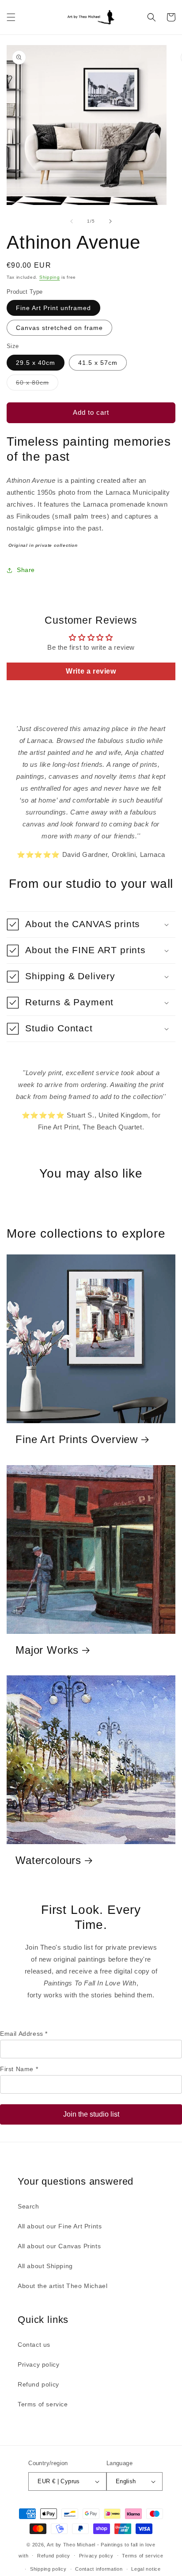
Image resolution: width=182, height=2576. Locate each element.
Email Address (24, 2034)
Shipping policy (48, 2569)
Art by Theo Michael (71, 2545)
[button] (11, 17)
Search (28, 2206)
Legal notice (146, 2569)
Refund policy (38, 2384)
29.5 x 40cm (36, 363)
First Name (19, 2069)
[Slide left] (72, 221)
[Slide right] (110, 221)
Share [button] (26, 570)
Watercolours (48, 1860)
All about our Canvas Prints (59, 2246)
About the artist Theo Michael (63, 2286)
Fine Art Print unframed (53, 308)
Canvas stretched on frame (59, 328)
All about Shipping (45, 2266)
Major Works (47, 1650)
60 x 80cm (37, 385)
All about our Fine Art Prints (60, 2226)
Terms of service (43, 2404)
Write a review (91, 671)
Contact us (34, 2345)
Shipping (50, 277)
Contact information (99, 2569)
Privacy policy (38, 2364)
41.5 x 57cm (98, 363)
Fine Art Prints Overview (77, 1439)
